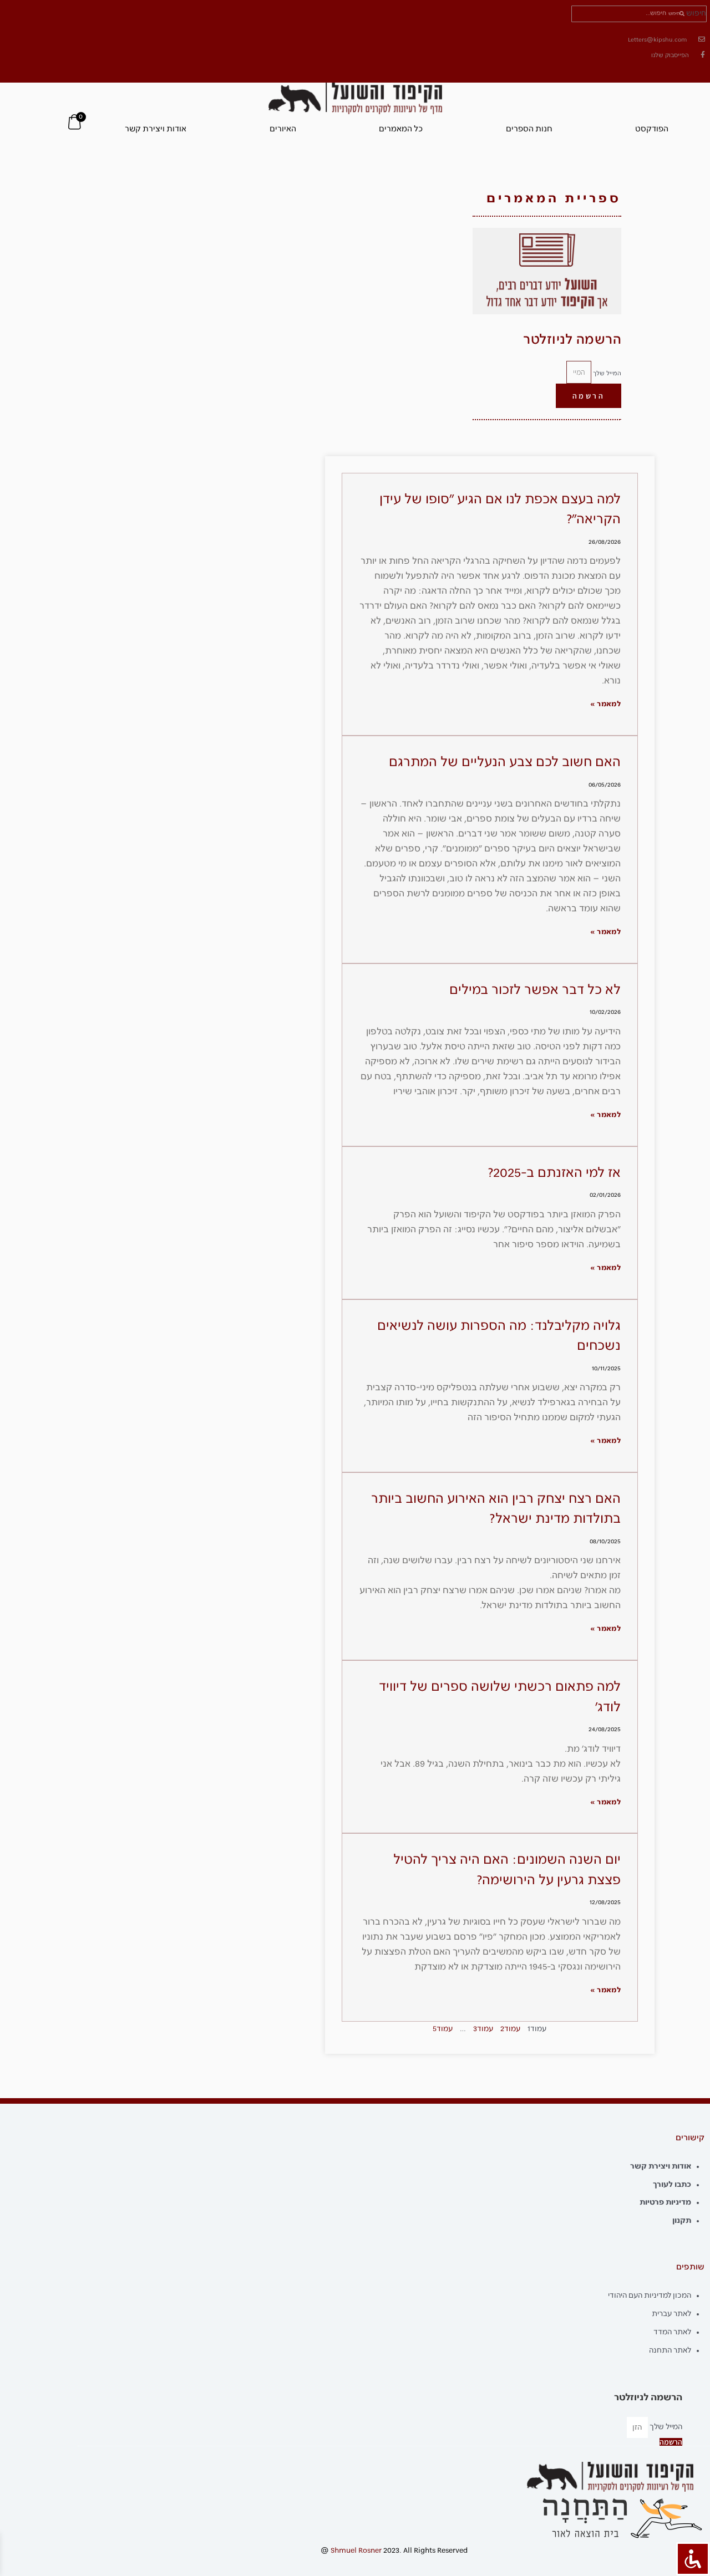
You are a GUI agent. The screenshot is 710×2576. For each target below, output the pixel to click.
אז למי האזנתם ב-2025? (554, 1173)
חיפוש (696, 14)
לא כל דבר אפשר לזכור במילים (535, 990)
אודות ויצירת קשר (156, 129)
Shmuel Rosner (356, 2551)
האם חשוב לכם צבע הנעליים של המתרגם (505, 762)
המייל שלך (606, 373)
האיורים (283, 129)
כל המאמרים (401, 129)
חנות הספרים (529, 129)
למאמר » (605, 704)
